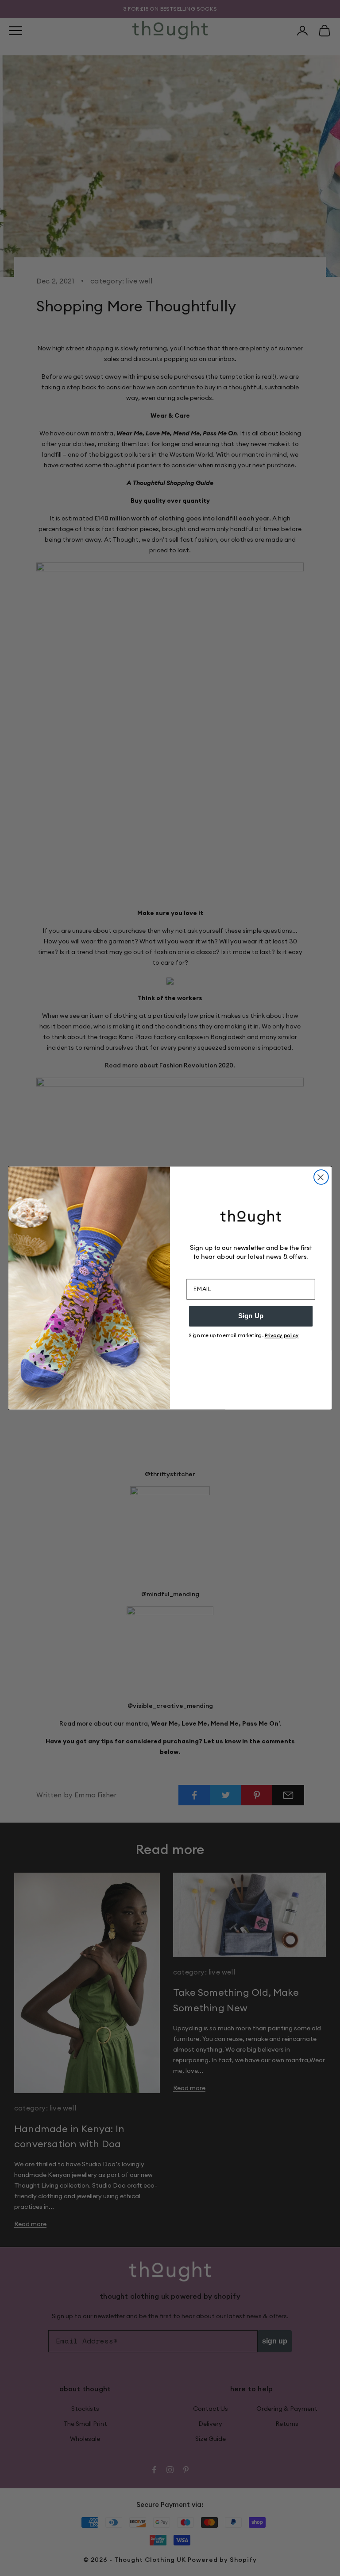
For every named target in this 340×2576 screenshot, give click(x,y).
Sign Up (251, 1316)
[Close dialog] (321, 1177)
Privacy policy (282, 1335)
